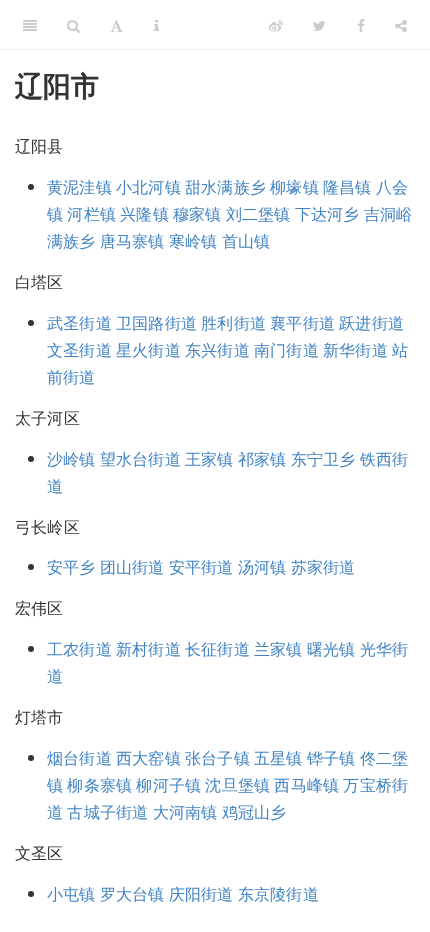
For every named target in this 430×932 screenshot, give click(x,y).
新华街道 (355, 349)
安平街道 (201, 566)
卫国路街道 (156, 322)
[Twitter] (319, 25)
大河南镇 (185, 811)
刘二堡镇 (258, 213)
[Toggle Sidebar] (30, 25)
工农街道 (79, 648)
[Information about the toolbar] (156, 25)
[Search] (73, 25)
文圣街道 (79, 349)
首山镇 (246, 240)
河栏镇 (91, 213)
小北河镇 (148, 186)
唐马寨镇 (132, 240)
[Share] (401, 25)
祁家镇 (262, 458)
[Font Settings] (116, 25)
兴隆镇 (144, 213)
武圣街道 (79, 322)
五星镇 (278, 757)
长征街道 (217, 648)
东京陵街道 (278, 893)
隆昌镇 (347, 186)
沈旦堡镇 (237, 784)
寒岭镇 (193, 240)
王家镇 (209, 458)
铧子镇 (331, 757)
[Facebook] (361, 25)
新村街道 (148, 648)
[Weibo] (276, 25)
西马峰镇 (306, 784)
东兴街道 (217, 349)
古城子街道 (107, 811)
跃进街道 (371, 322)
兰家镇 (278, 648)
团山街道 (132, 566)
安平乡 (71, 566)
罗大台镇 (132, 893)
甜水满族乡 (225, 186)
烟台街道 (79, 757)
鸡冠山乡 (254, 811)
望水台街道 (140, 458)
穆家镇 (197, 213)
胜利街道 (233, 322)
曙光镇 (331, 648)
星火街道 (148, 349)
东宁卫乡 (323, 458)
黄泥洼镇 (79, 186)
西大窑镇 (148, 757)
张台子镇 (217, 757)
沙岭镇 (71, 458)
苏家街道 (323, 566)
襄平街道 (302, 322)
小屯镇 (71, 893)
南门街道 (286, 349)
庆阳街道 (201, 893)
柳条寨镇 (99, 784)
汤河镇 (262, 566)
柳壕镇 (294, 186)
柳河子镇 (168, 784)
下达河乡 (327, 213)
